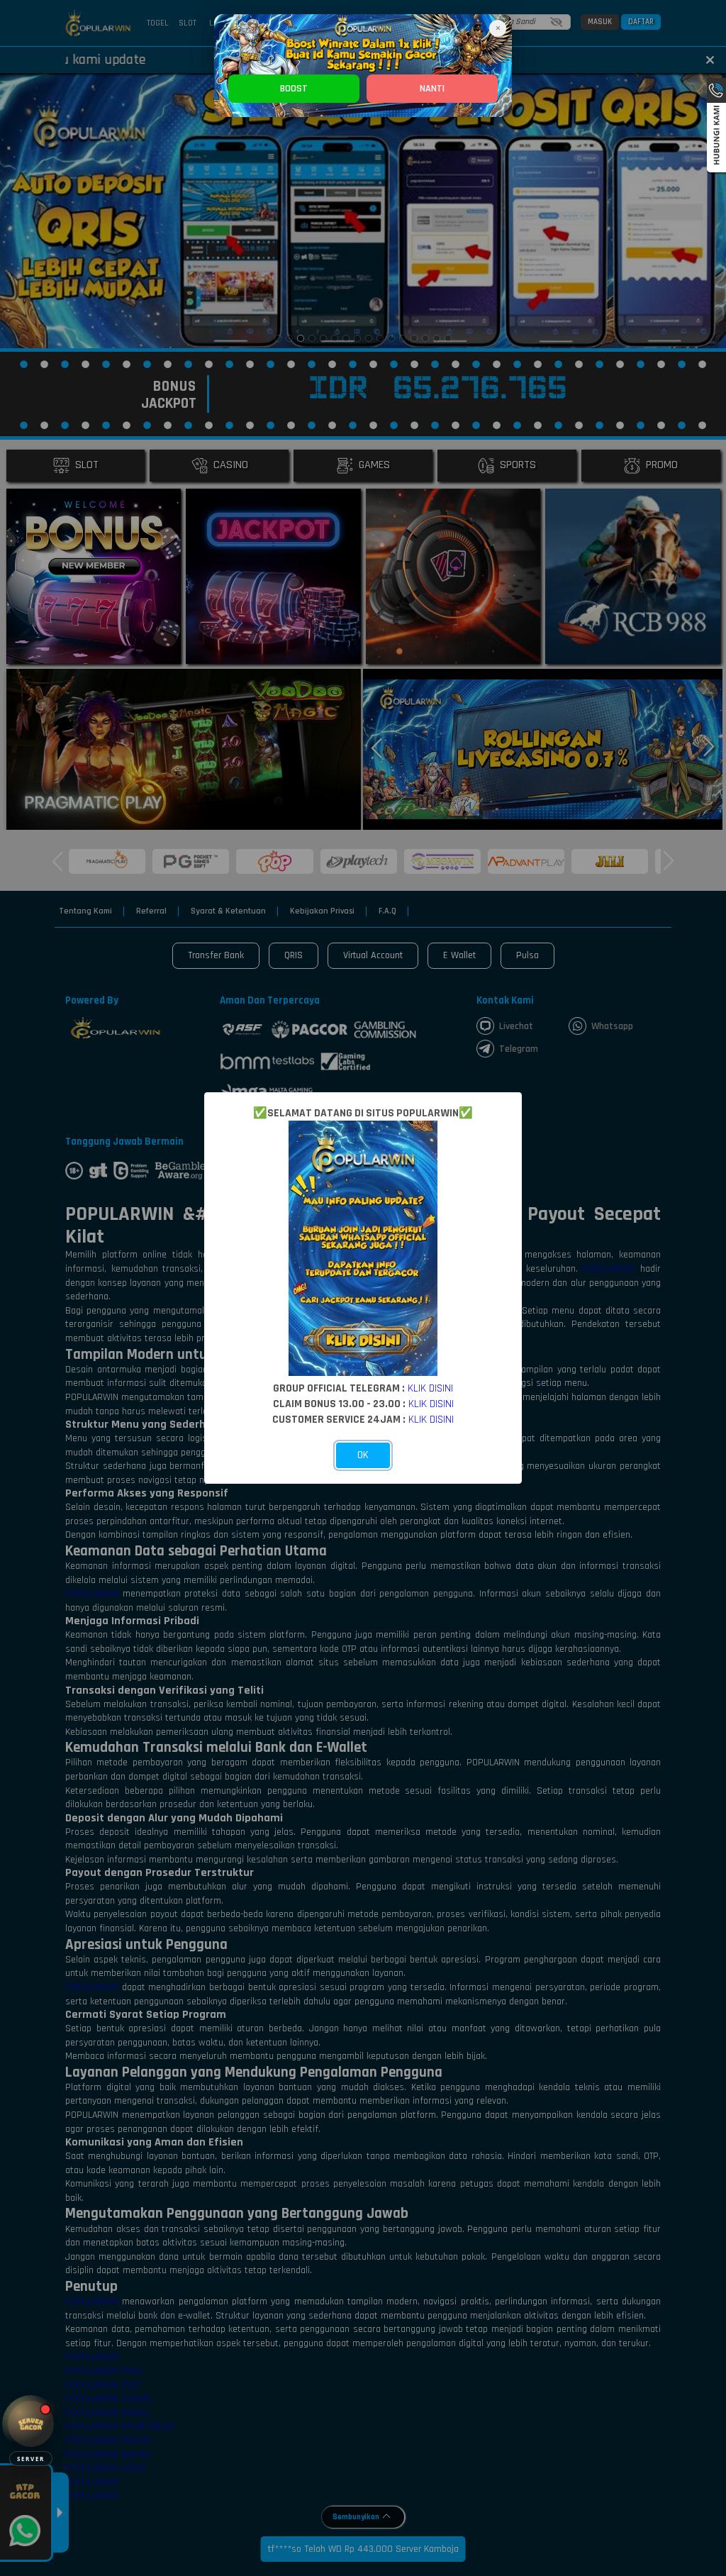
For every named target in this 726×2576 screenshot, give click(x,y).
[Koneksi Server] (31, 2424)
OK (363, 1455)
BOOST (294, 89)
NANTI (432, 89)
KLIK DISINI (430, 1388)
